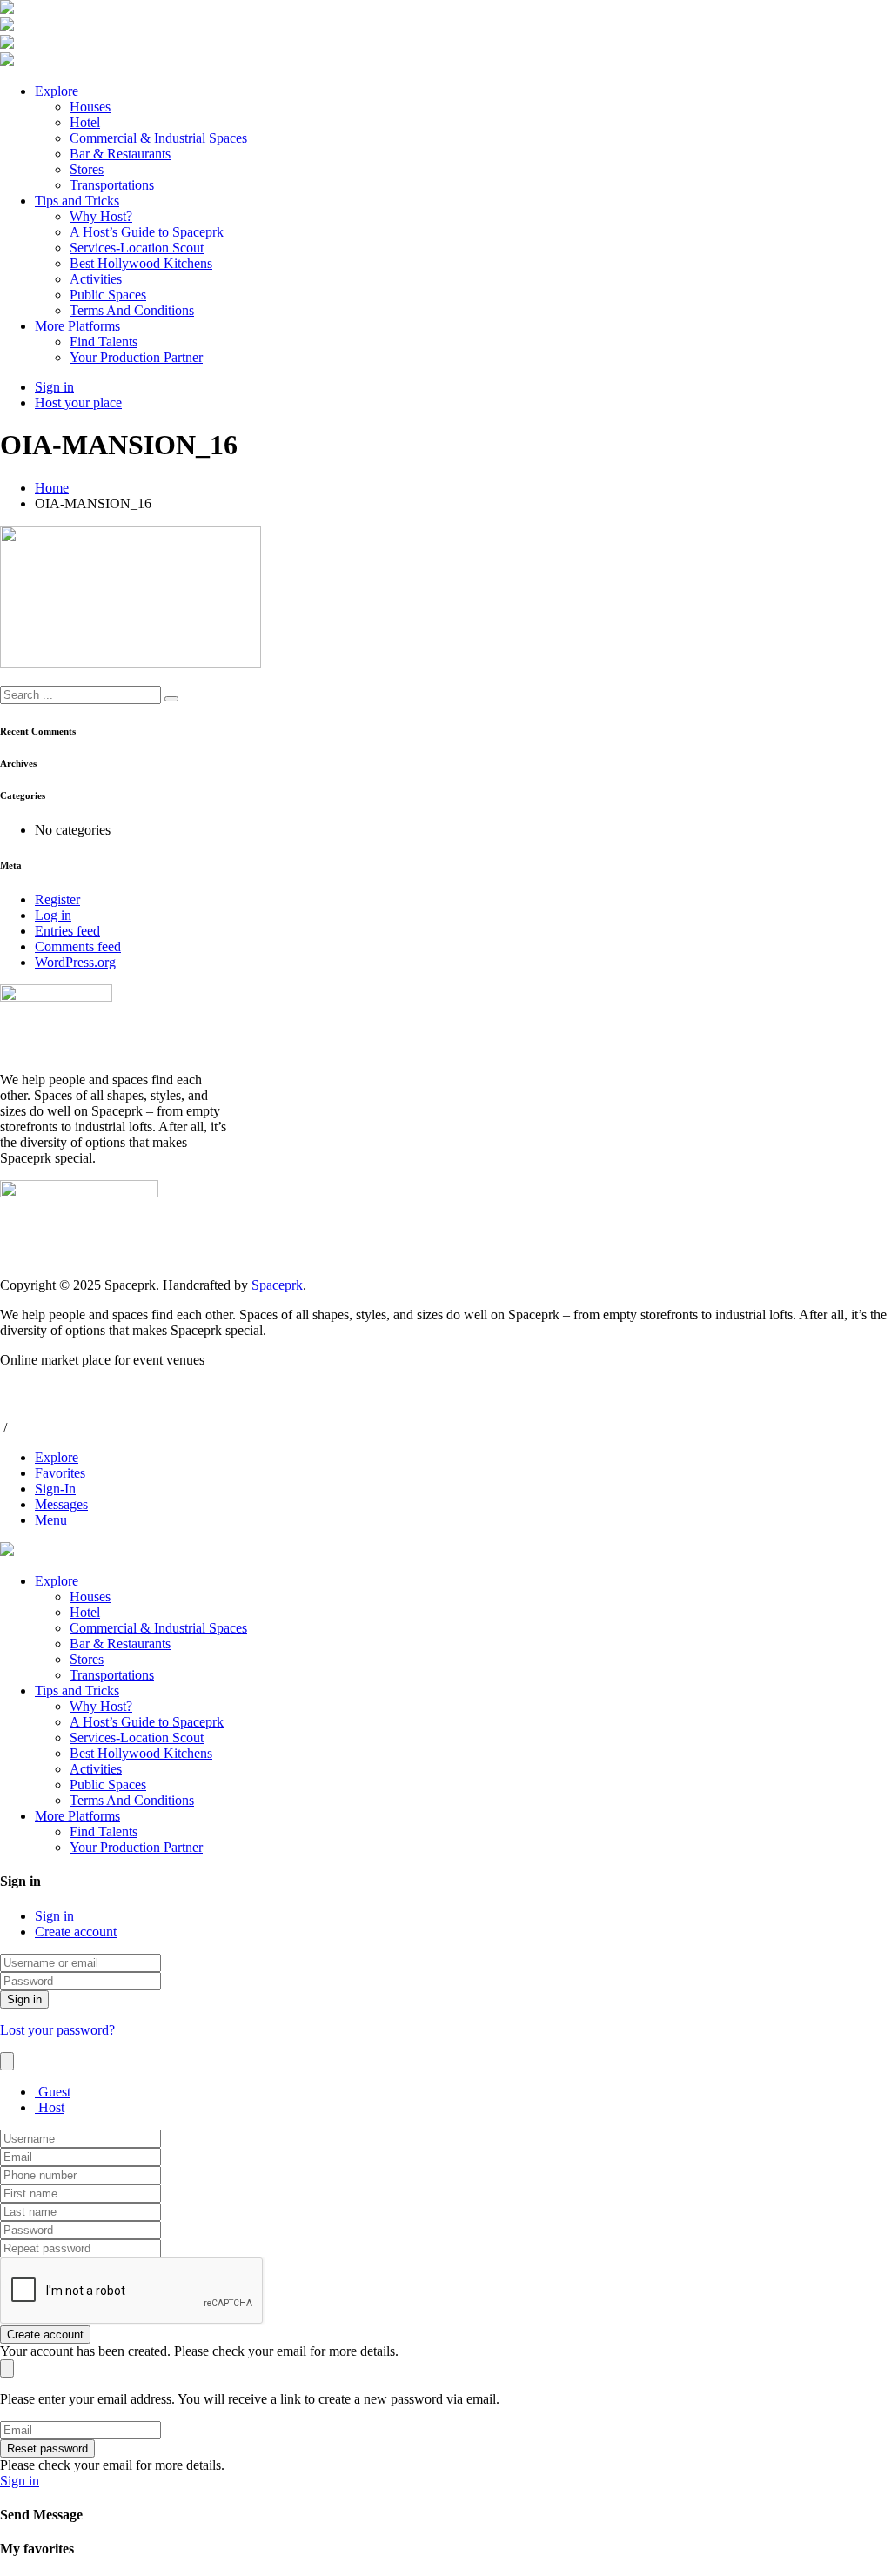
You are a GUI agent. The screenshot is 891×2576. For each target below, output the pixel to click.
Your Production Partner (136, 357)
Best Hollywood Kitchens (141, 263)
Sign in (54, 1916)
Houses (90, 107)
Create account (76, 1932)
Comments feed (78, 946)
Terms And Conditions (132, 310)
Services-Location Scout (137, 248)
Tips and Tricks (77, 201)
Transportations (112, 185)
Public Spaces (108, 295)
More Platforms (77, 326)
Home (52, 488)
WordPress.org (75, 962)
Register (57, 899)
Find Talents (104, 342)
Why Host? (101, 216)
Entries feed (67, 931)
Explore (57, 91)
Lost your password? (57, 2030)
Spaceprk (277, 1285)
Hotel (85, 122)
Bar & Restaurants (120, 154)
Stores (87, 169)
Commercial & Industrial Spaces (158, 138)
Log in (53, 915)
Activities (96, 279)
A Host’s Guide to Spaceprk (147, 232)
